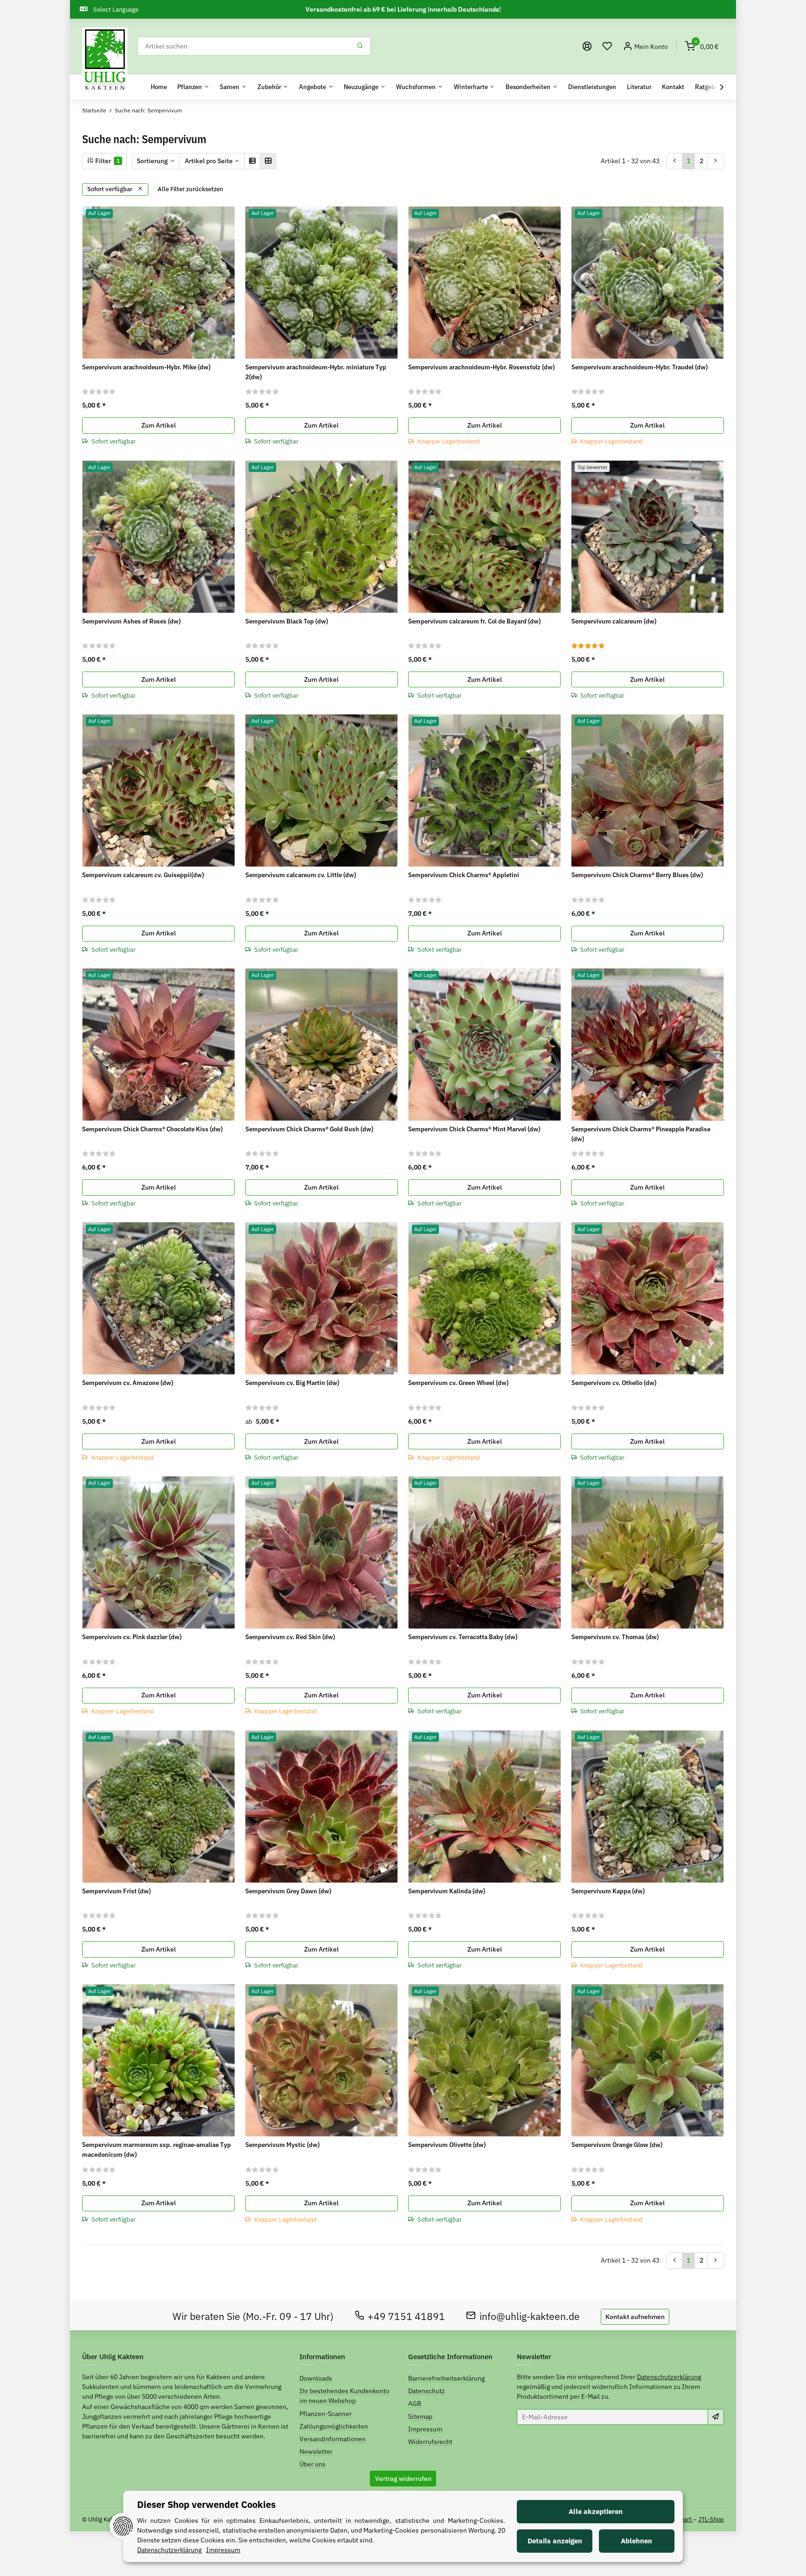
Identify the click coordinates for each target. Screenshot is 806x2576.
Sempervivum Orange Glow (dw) (617, 2145)
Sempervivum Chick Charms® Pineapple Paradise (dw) (641, 1134)
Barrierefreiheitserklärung (446, 2378)
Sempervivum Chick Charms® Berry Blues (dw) (637, 875)
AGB (415, 2403)
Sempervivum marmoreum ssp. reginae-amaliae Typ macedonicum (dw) (156, 2150)
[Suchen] (360, 46)
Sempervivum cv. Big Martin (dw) (292, 1383)
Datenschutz (427, 2391)
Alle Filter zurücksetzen (191, 189)
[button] (607, 46)
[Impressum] (587, 46)
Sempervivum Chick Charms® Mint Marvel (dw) (474, 1129)
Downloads (316, 2378)
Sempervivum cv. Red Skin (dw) (290, 1637)
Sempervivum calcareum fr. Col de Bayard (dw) (474, 621)
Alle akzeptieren (596, 2511)
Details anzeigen (555, 2541)
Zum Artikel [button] (159, 425)
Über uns (313, 2464)
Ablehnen (636, 2541)
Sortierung (152, 161)
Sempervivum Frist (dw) (116, 1891)
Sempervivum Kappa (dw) (608, 1891)
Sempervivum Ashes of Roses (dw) (131, 621)
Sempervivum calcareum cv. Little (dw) (301, 875)
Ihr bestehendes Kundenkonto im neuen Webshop (344, 2396)
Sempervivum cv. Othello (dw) (614, 1383)
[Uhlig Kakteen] (105, 60)
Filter (107, 161)
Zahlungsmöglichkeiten (334, 2426)
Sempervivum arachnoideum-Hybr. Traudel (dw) (639, 367)
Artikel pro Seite (209, 161)
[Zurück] (675, 161)
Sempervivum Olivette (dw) (447, 2145)
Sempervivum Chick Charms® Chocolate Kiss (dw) (152, 1129)
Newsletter (316, 2451)
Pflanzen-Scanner (326, 2414)
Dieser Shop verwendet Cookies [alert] (206, 2504)
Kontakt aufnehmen (635, 2317)
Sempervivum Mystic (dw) (282, 2145)
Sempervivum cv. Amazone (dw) (128, 1383)
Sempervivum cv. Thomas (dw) (615, 1637)
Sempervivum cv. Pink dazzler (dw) (132, 1637)
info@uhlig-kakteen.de (530, 2316)
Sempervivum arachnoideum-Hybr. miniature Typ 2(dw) (316, 372)
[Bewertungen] (99, 391)
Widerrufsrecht (430, 2442)
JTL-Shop (711, 2519)
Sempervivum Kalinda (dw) (447, 1891)
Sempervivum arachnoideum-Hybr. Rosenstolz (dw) (481, 367)
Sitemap (420, 2417)
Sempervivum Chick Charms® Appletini (464, 875)
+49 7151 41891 (406, 2316)
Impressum (425, 2429)
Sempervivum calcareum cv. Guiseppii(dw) (143, 875)
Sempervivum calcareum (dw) (614, 621)
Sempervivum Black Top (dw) (287, 621)
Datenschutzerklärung (669, 2377)
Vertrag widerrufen (403, 2479)
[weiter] (716, 161)
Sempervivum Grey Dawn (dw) (288, 1891)
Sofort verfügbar (111, 189)
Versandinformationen (333, 2439)
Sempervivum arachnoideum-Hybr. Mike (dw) (146, 367)
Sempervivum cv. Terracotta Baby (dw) (463, 1637)
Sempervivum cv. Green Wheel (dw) (458, 1383)
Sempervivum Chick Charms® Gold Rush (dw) (309, 1129)
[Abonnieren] (716, 2417)
